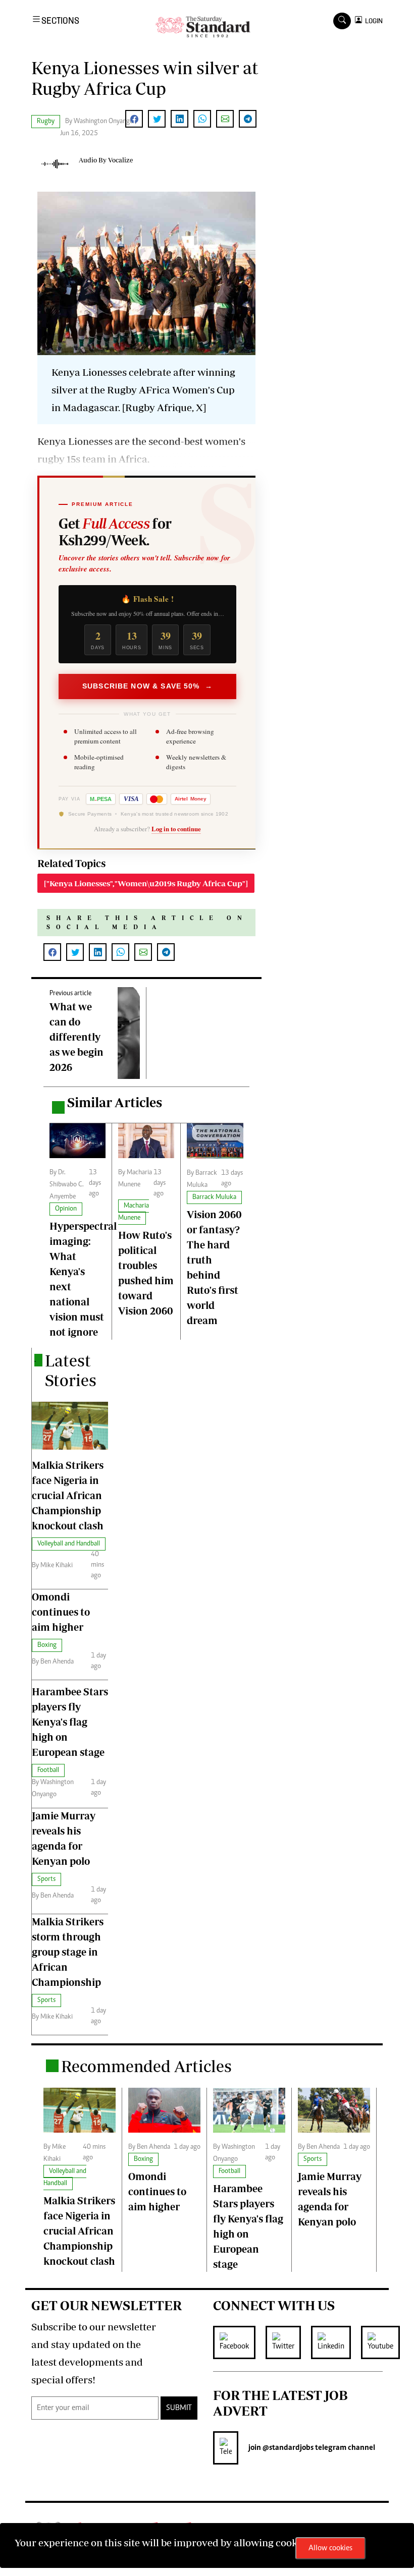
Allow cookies (330, 2548)
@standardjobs (287, 2448)
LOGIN (372, 21)
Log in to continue (176, 829)
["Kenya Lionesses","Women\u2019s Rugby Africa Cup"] (146, 883)
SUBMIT (179, 2408)
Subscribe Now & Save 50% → (147, 686)
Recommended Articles (146, 2066)
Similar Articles (115, 1102)
